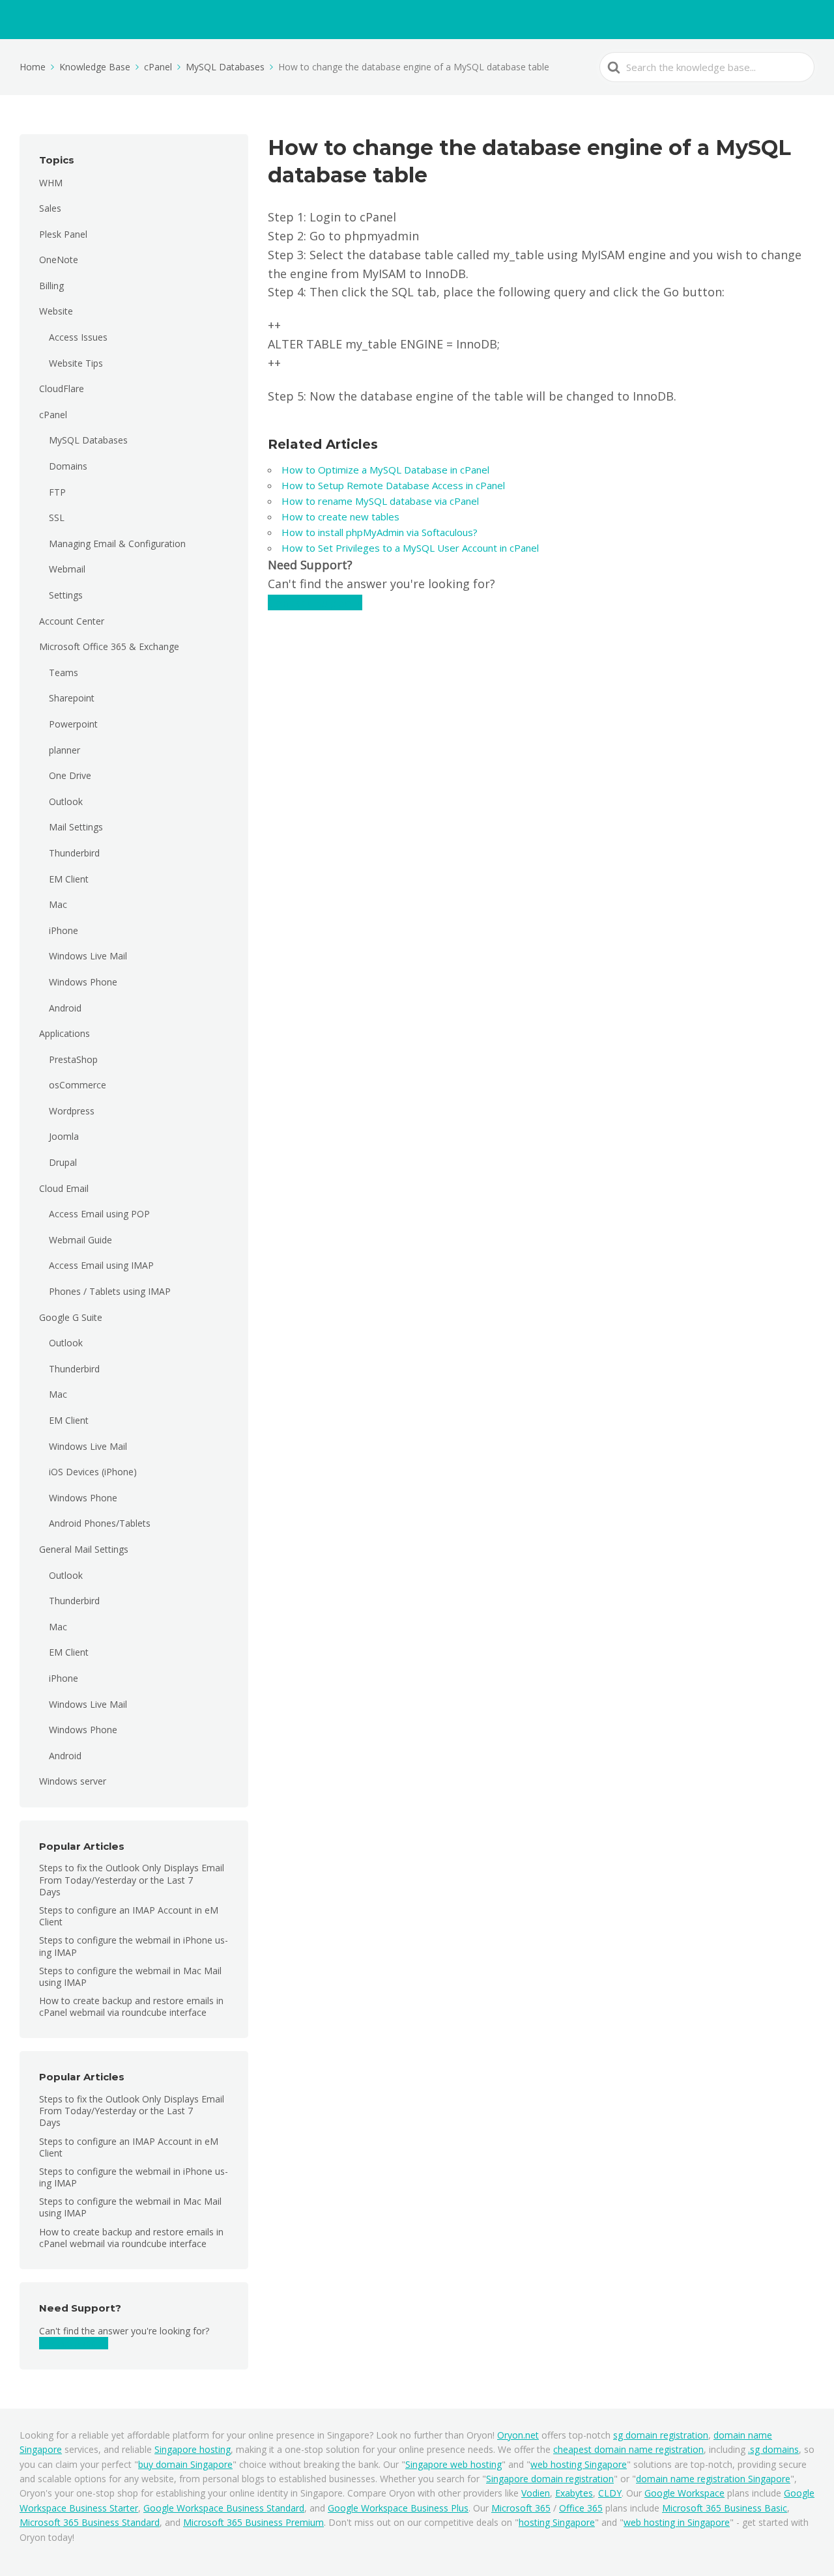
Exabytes (574, 2493)
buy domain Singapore (185, 2464)
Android (65, 1008)
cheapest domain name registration (628, 2449)
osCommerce (78, 1085)
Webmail (67, 569)
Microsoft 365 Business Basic (725, 2508)
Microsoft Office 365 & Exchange (109, 646)
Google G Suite (71, 1317)
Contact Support (74, 2343)
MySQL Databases (88, 440)
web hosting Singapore (579, 2464)
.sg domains (773, 2449)
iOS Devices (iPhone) (93, 1472)
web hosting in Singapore (677, 2522)
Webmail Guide (80, 1240)
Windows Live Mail (88, 956)
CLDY (610, 2493)
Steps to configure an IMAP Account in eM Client (129, 1916)
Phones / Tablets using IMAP (110, 1291)
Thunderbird (74, 853)
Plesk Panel (63, 234)
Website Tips (76, 363)
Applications (65, 1033)
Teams (64, 672)
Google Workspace (684, 2493)
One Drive (70, 775)
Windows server (73, 1781)
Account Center (72, 621)
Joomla (64, 1136)
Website (56, 311)
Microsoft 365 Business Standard (90, 2522)
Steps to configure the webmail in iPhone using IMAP (134, 1946)
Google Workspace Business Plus (398, 2508)
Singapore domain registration (550, 2479)
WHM (51, 183)
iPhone (64, 930)
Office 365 (581, 2508)
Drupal (63, 1162)
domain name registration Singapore (713, 2479)
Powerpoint (73, 724)
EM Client (69, 879)
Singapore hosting (193, 2449)
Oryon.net (518, 2435)
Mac (58, 904)
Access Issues (78, 337)
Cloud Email (64, 1188)
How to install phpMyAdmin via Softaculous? (380, 532)
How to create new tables (340, 517)
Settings (66, 595)
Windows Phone (83, 982)
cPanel (53, 415)
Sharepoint (72, 698)
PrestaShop (73, 1059)
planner (65, 750)
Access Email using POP (99, 1214)
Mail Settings (76, 827)
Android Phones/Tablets (100, 1523)
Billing (51, 286)
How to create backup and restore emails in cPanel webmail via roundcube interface (131, 2006)
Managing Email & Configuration (117, 544)
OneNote (59, 260)
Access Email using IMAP (101, 1265)
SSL (57, 517)
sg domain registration (661, 2435)
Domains (68, 466)
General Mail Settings (84, 1549)
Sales (50, 208)
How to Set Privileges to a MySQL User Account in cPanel (410, 548)
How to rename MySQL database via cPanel (380, 501)
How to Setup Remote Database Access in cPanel (396, 485)
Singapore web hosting (453, 2464)
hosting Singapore (557, 2522)
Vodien (536, 2493)
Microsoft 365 (521, 2508)
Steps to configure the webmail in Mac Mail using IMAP (130, 1976)
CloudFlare (62, 389)
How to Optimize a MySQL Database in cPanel (385, 470)
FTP (57, 492)
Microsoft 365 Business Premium (253, 2522)
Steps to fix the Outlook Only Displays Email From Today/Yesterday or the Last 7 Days (132, 1879)
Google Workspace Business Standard (224, 2508)
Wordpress (72, 1111)
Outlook (66, 801)
